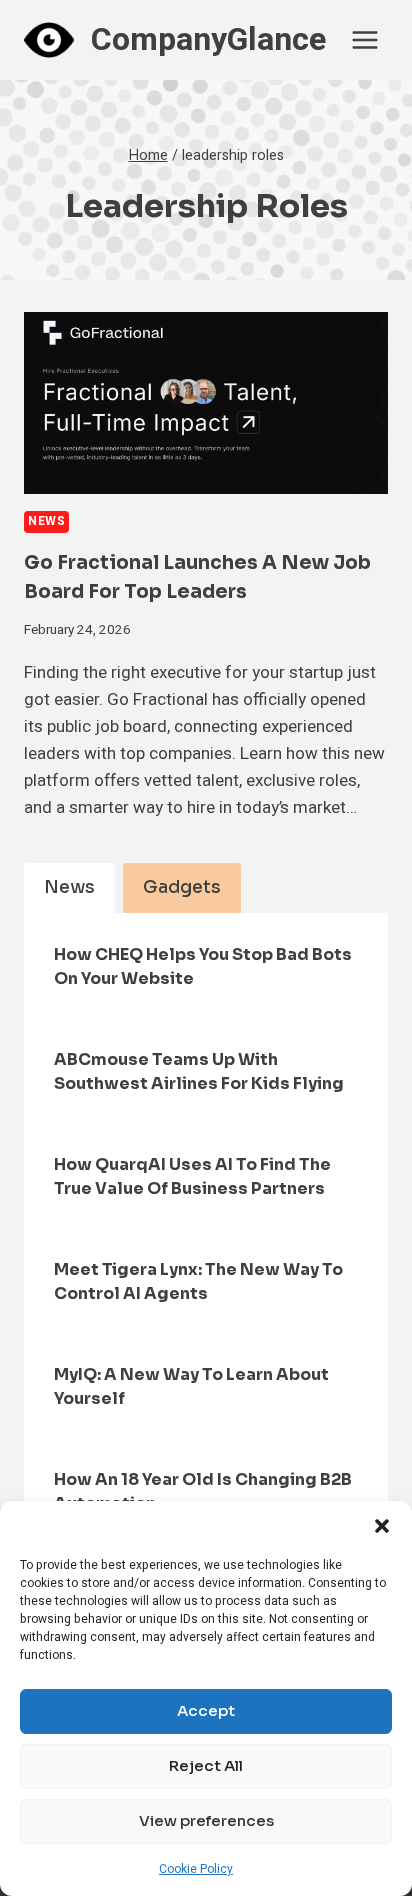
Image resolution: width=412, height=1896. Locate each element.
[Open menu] (364, 39)
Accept (206, 1710)
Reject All (206, 1765)
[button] (382, 1526)
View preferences (206, 1820)
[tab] (69, 888)
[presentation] (206, 403)
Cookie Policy (196, 1869)
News (46, 521)
